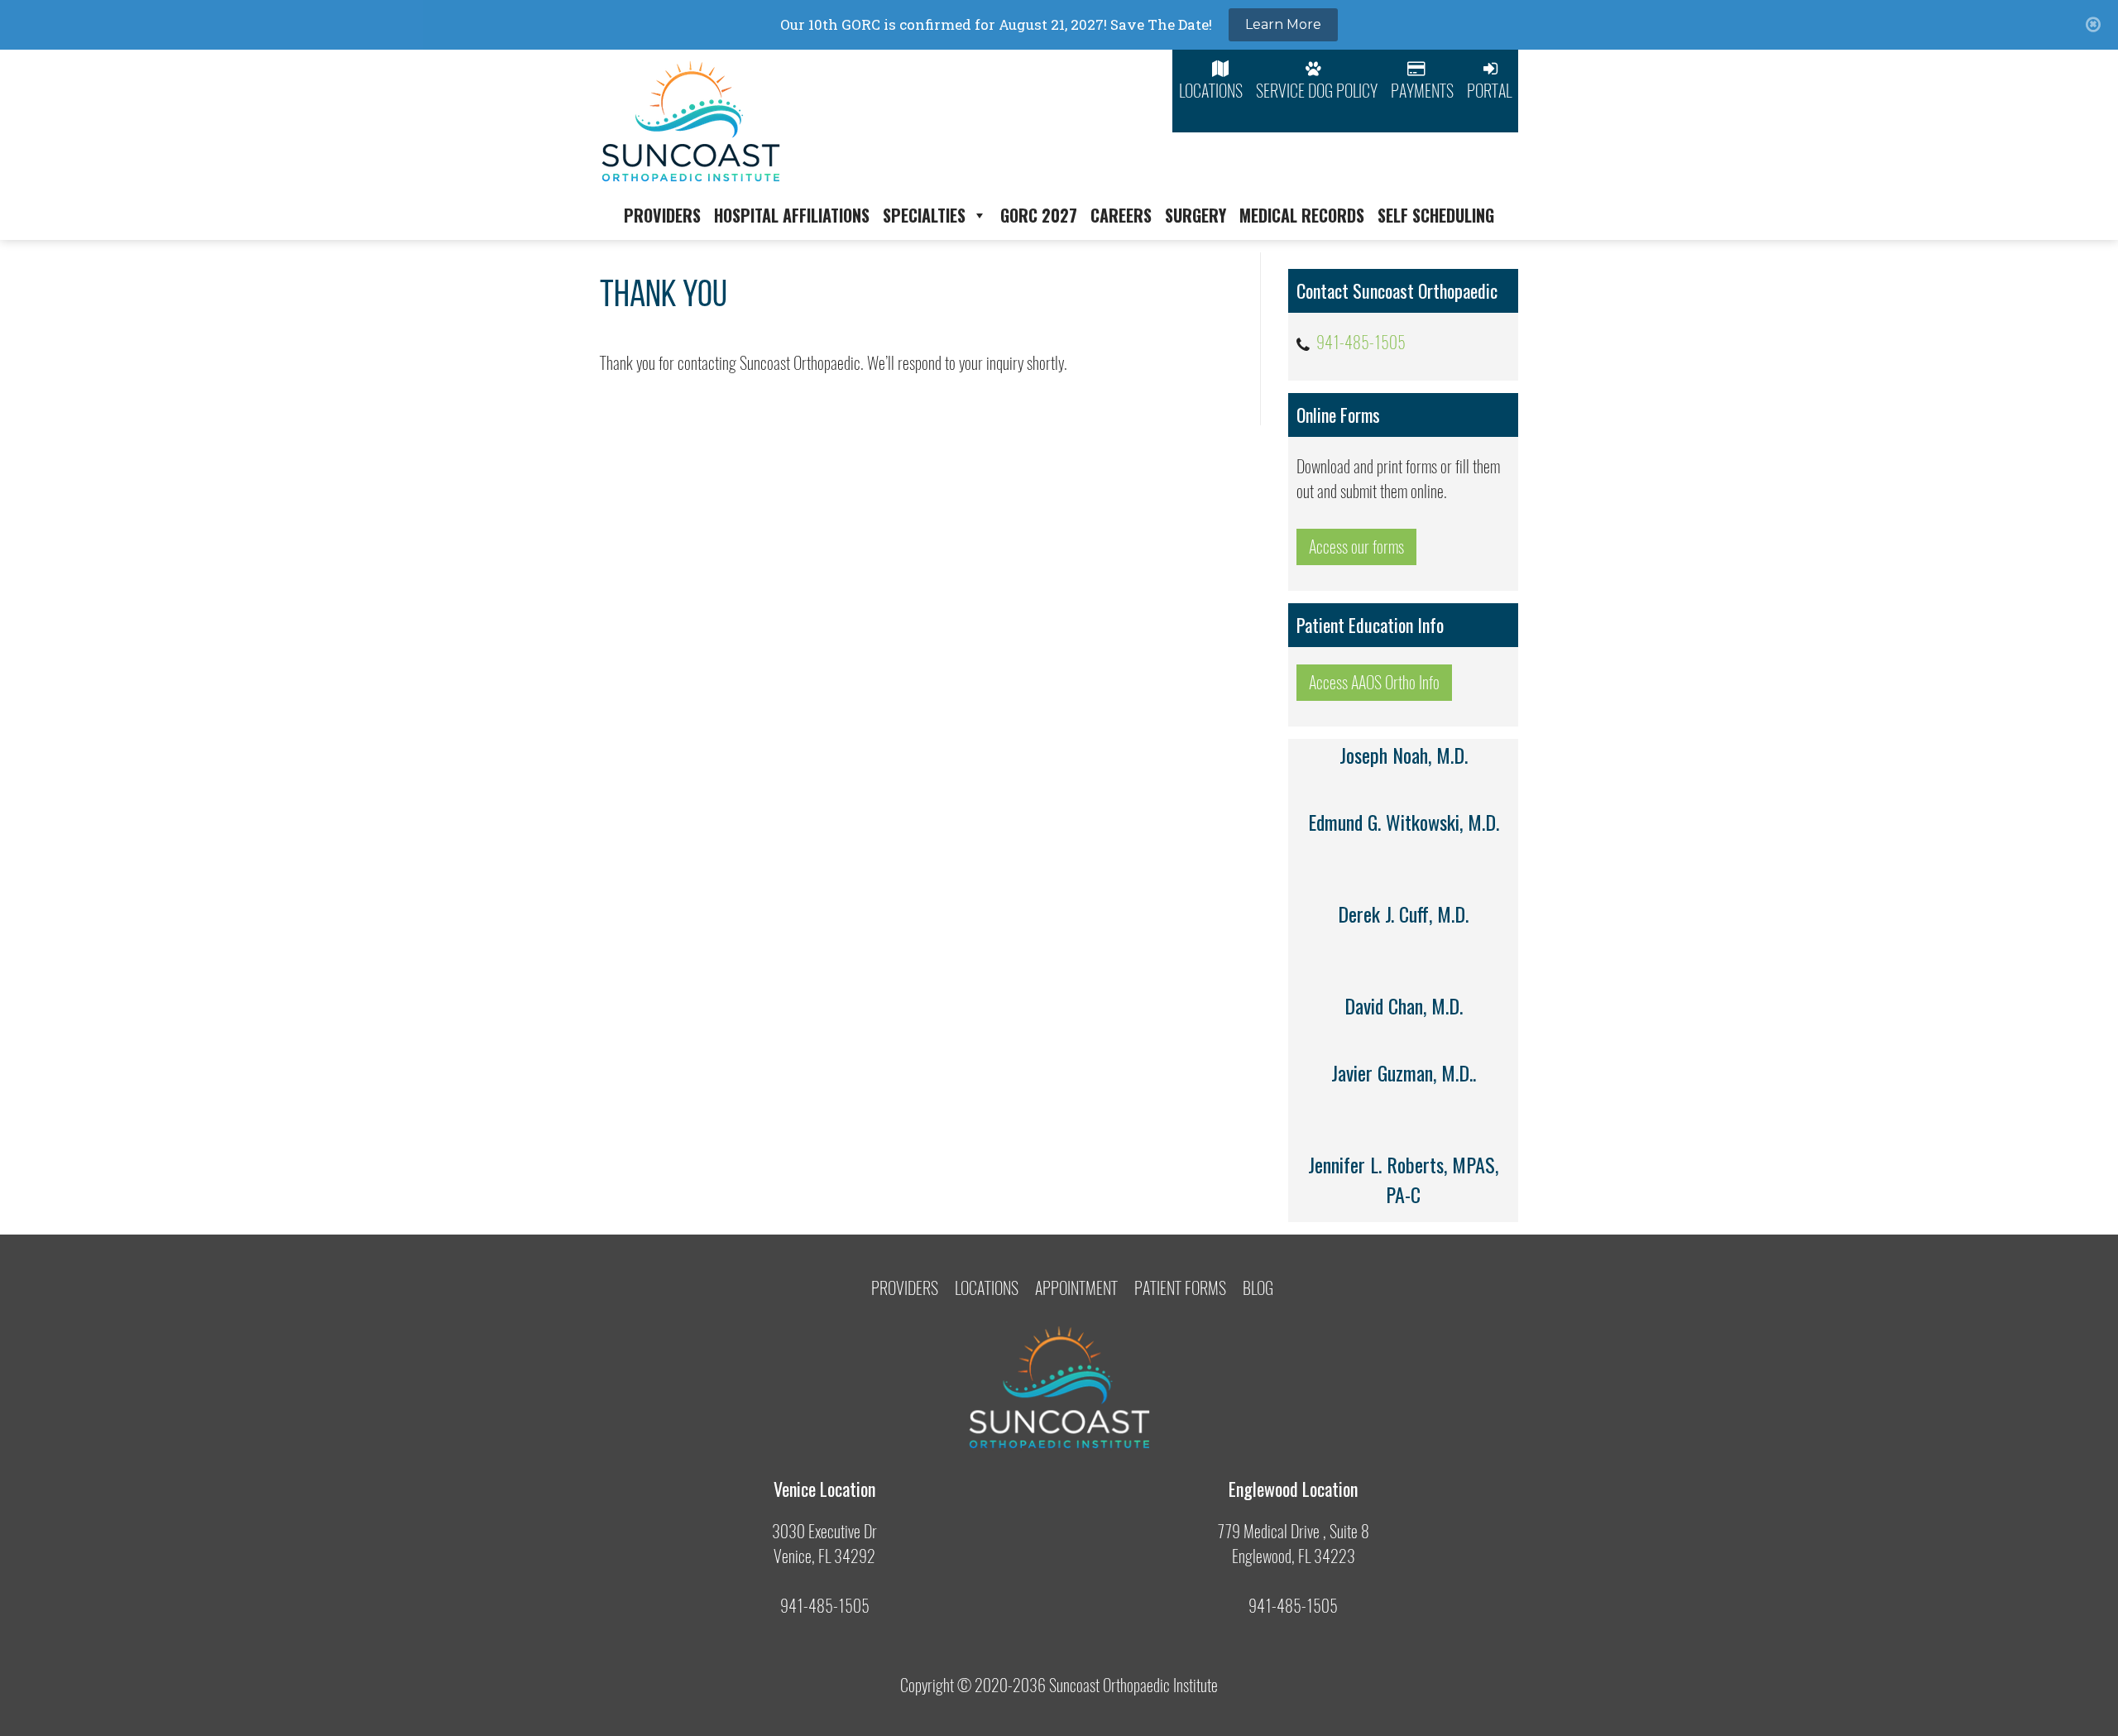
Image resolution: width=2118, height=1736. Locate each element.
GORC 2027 (1039, 215)
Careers (1121, 215)
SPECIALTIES (924, 215)
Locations (1211, 91)
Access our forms (1356, 547)
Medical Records (1302, 215)
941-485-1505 (1361, 342)
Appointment (1076, 1288)
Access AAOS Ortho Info (1374, 682)
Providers (662, 215)
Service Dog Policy (1317, 91)
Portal (1489, 91)
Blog (1258, 1288)
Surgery (1196, 215)
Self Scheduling (1436, 215)
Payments (1422, 91)
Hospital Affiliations (792, 215)
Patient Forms (1180, 1288)
